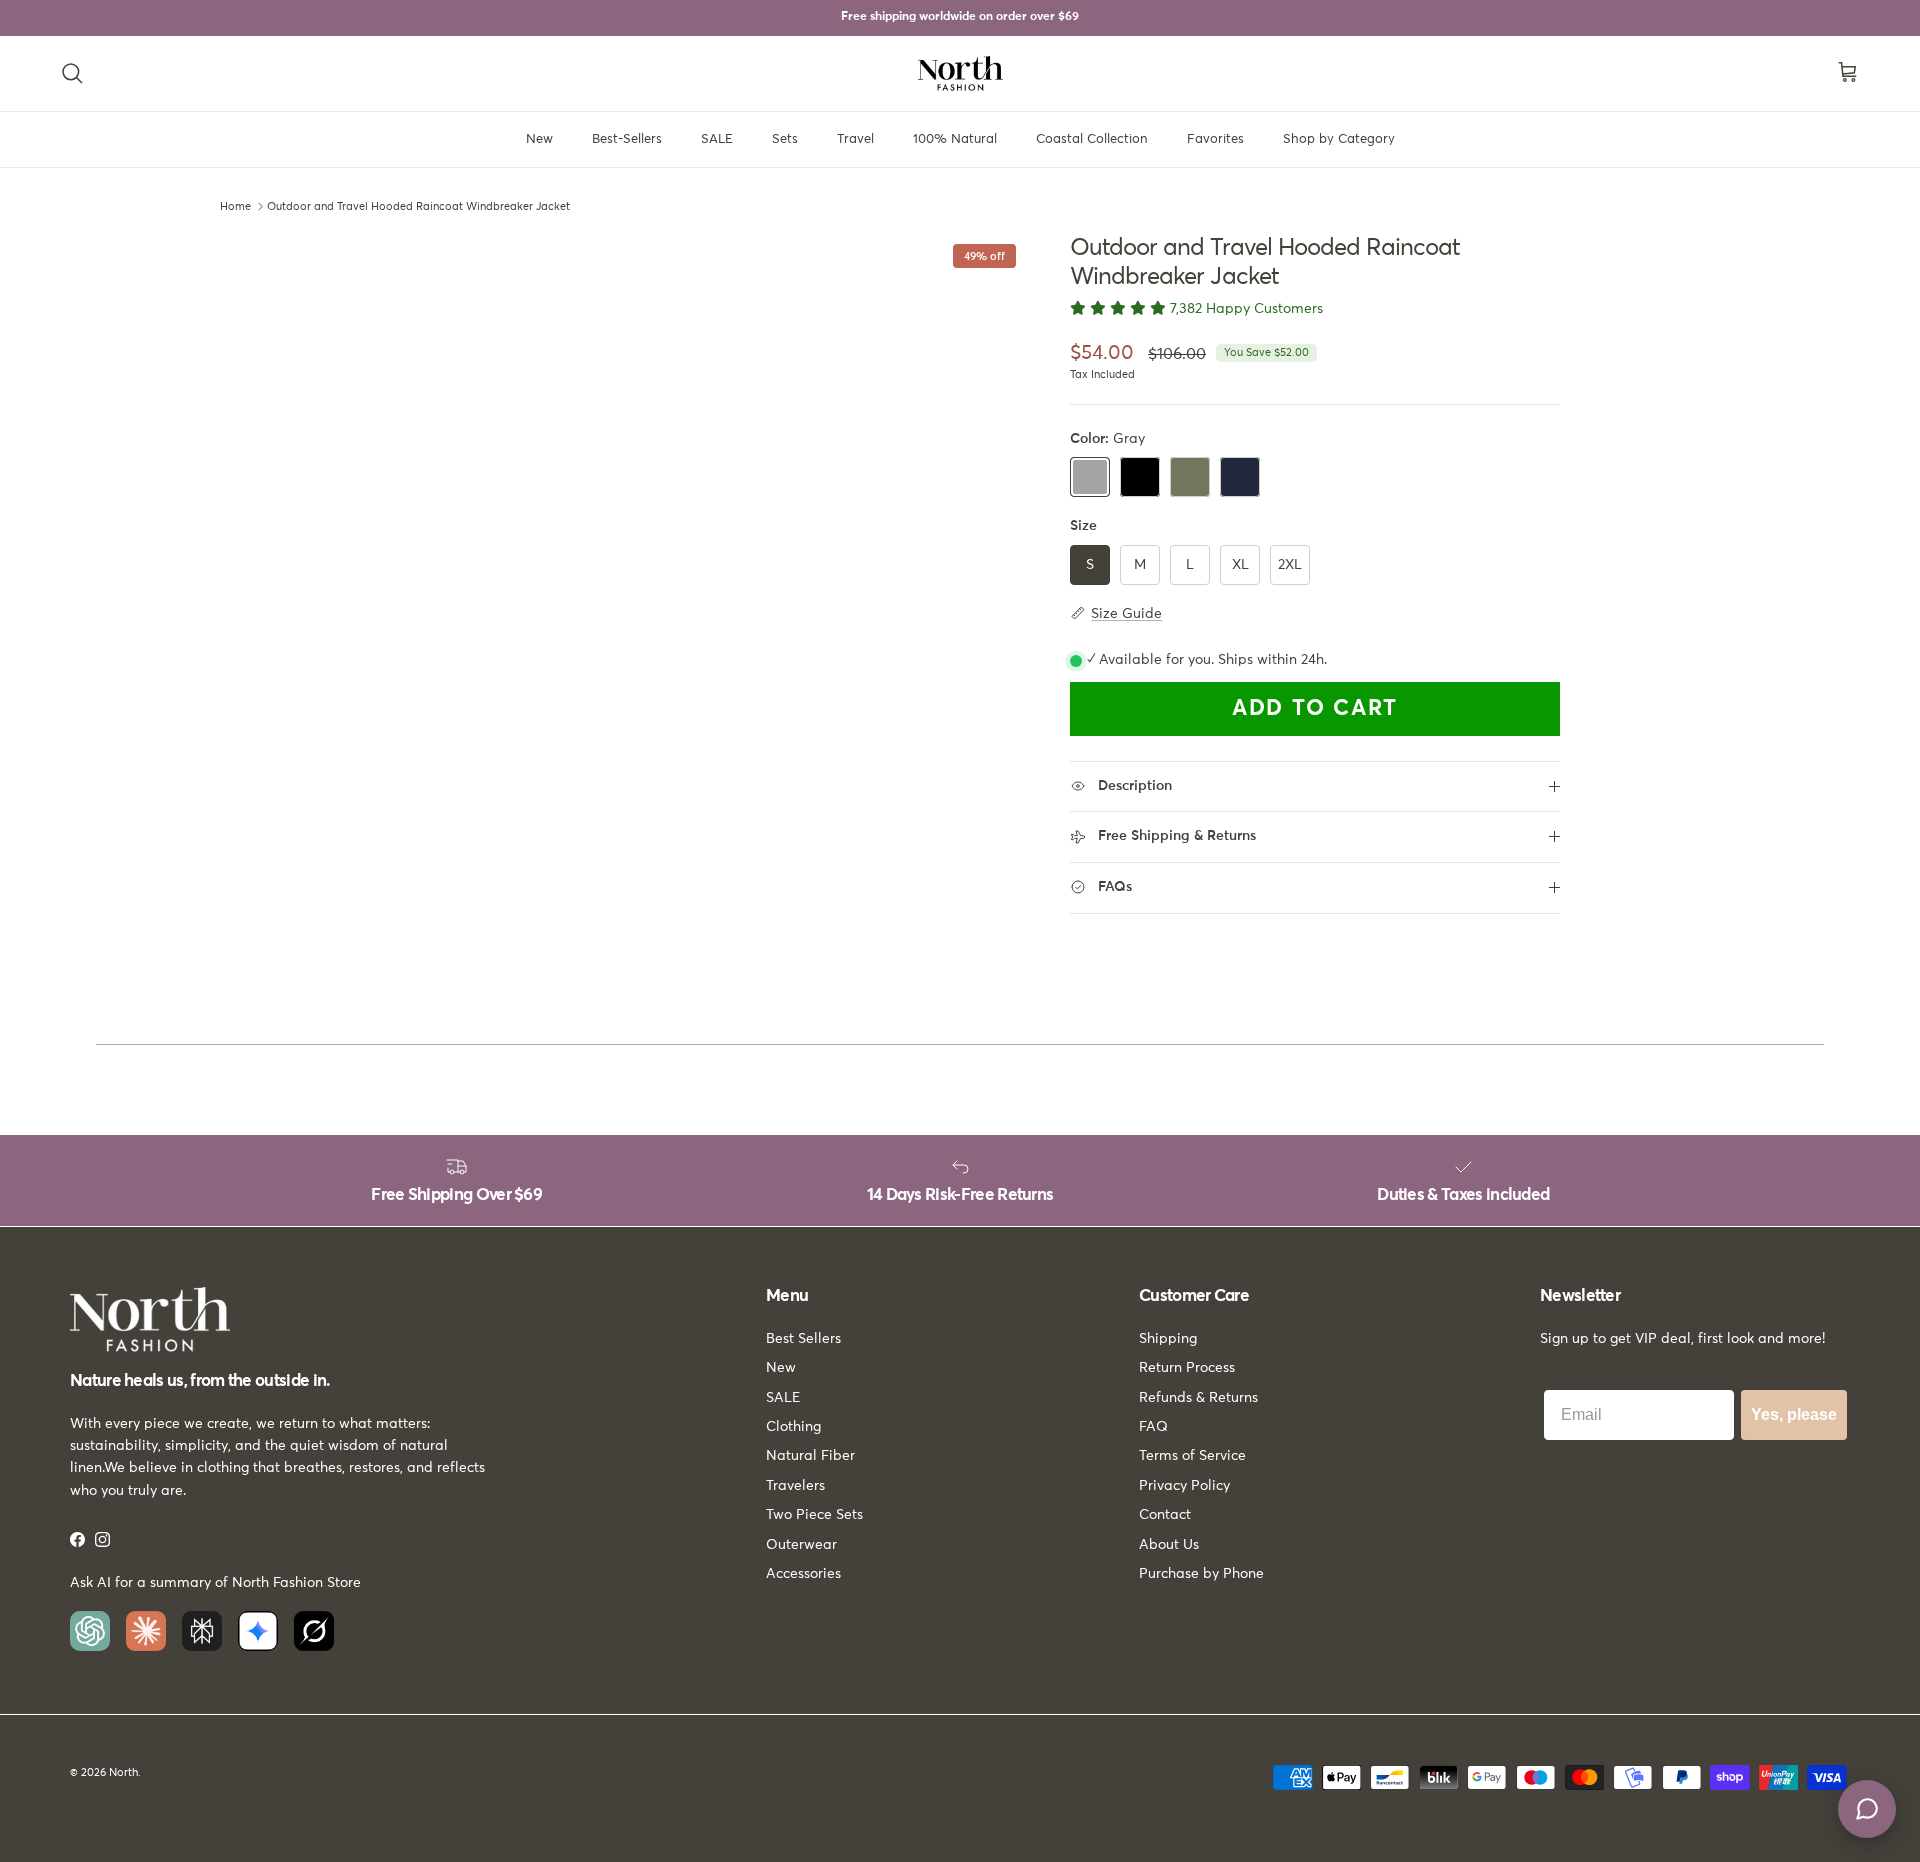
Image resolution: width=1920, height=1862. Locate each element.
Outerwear (801, 1545)
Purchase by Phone (1201, 1574)
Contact (1165, 1515)
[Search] (72, 73)
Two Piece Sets (814, 1515)
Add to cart (1315, 709)
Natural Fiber (810, 1456)
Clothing (793, 1427)
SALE (717, 139)
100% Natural (955, 139)
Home (235, 206)
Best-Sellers (627, 139)
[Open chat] (1867, 1809)
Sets (785, 139)
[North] (960, 73)
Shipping (1168, 1339)
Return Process (1187, 1368)
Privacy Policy (1184, 1486)
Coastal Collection (1092, 139)
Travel (855, 139)
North (123, 1772)
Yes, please (1794, 1414)
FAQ (1153, 1427)
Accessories (803, 1574)
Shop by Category (1339, 139)
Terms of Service (1192, 1456)
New (539, 139)
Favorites (1215, 139)
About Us (1169, 1545)
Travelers (795, 1486)
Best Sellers (803, 1339)
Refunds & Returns (1198, 1398)
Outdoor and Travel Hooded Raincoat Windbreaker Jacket (418, 206)
